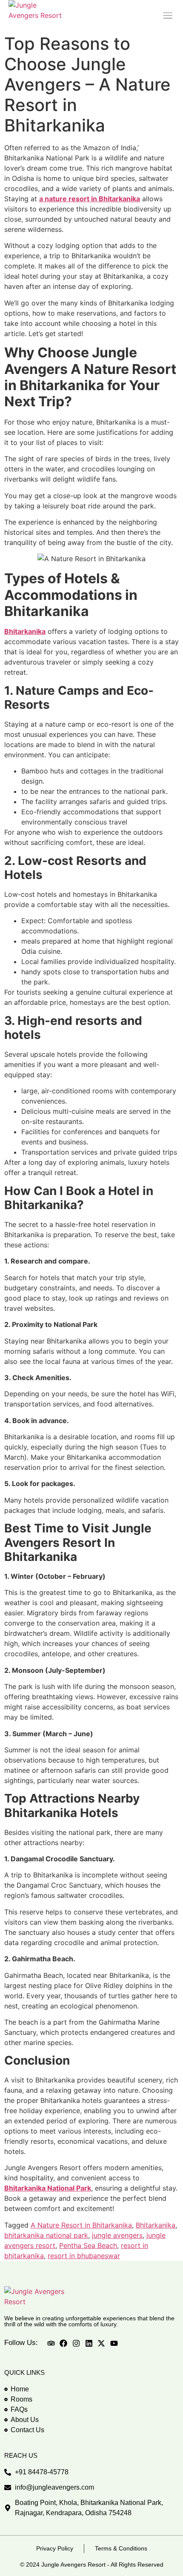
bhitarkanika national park (46, 2235)
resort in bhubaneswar (84, 2256)
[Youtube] (114, 2344)
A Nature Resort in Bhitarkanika (81, 2225)
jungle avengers (117, 2235)
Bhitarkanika (25, 631)
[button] (167, 15)
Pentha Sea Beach (88, 2245)
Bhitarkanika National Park (48, 2188)
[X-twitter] (101, 2344)
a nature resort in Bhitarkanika (90, 199)
